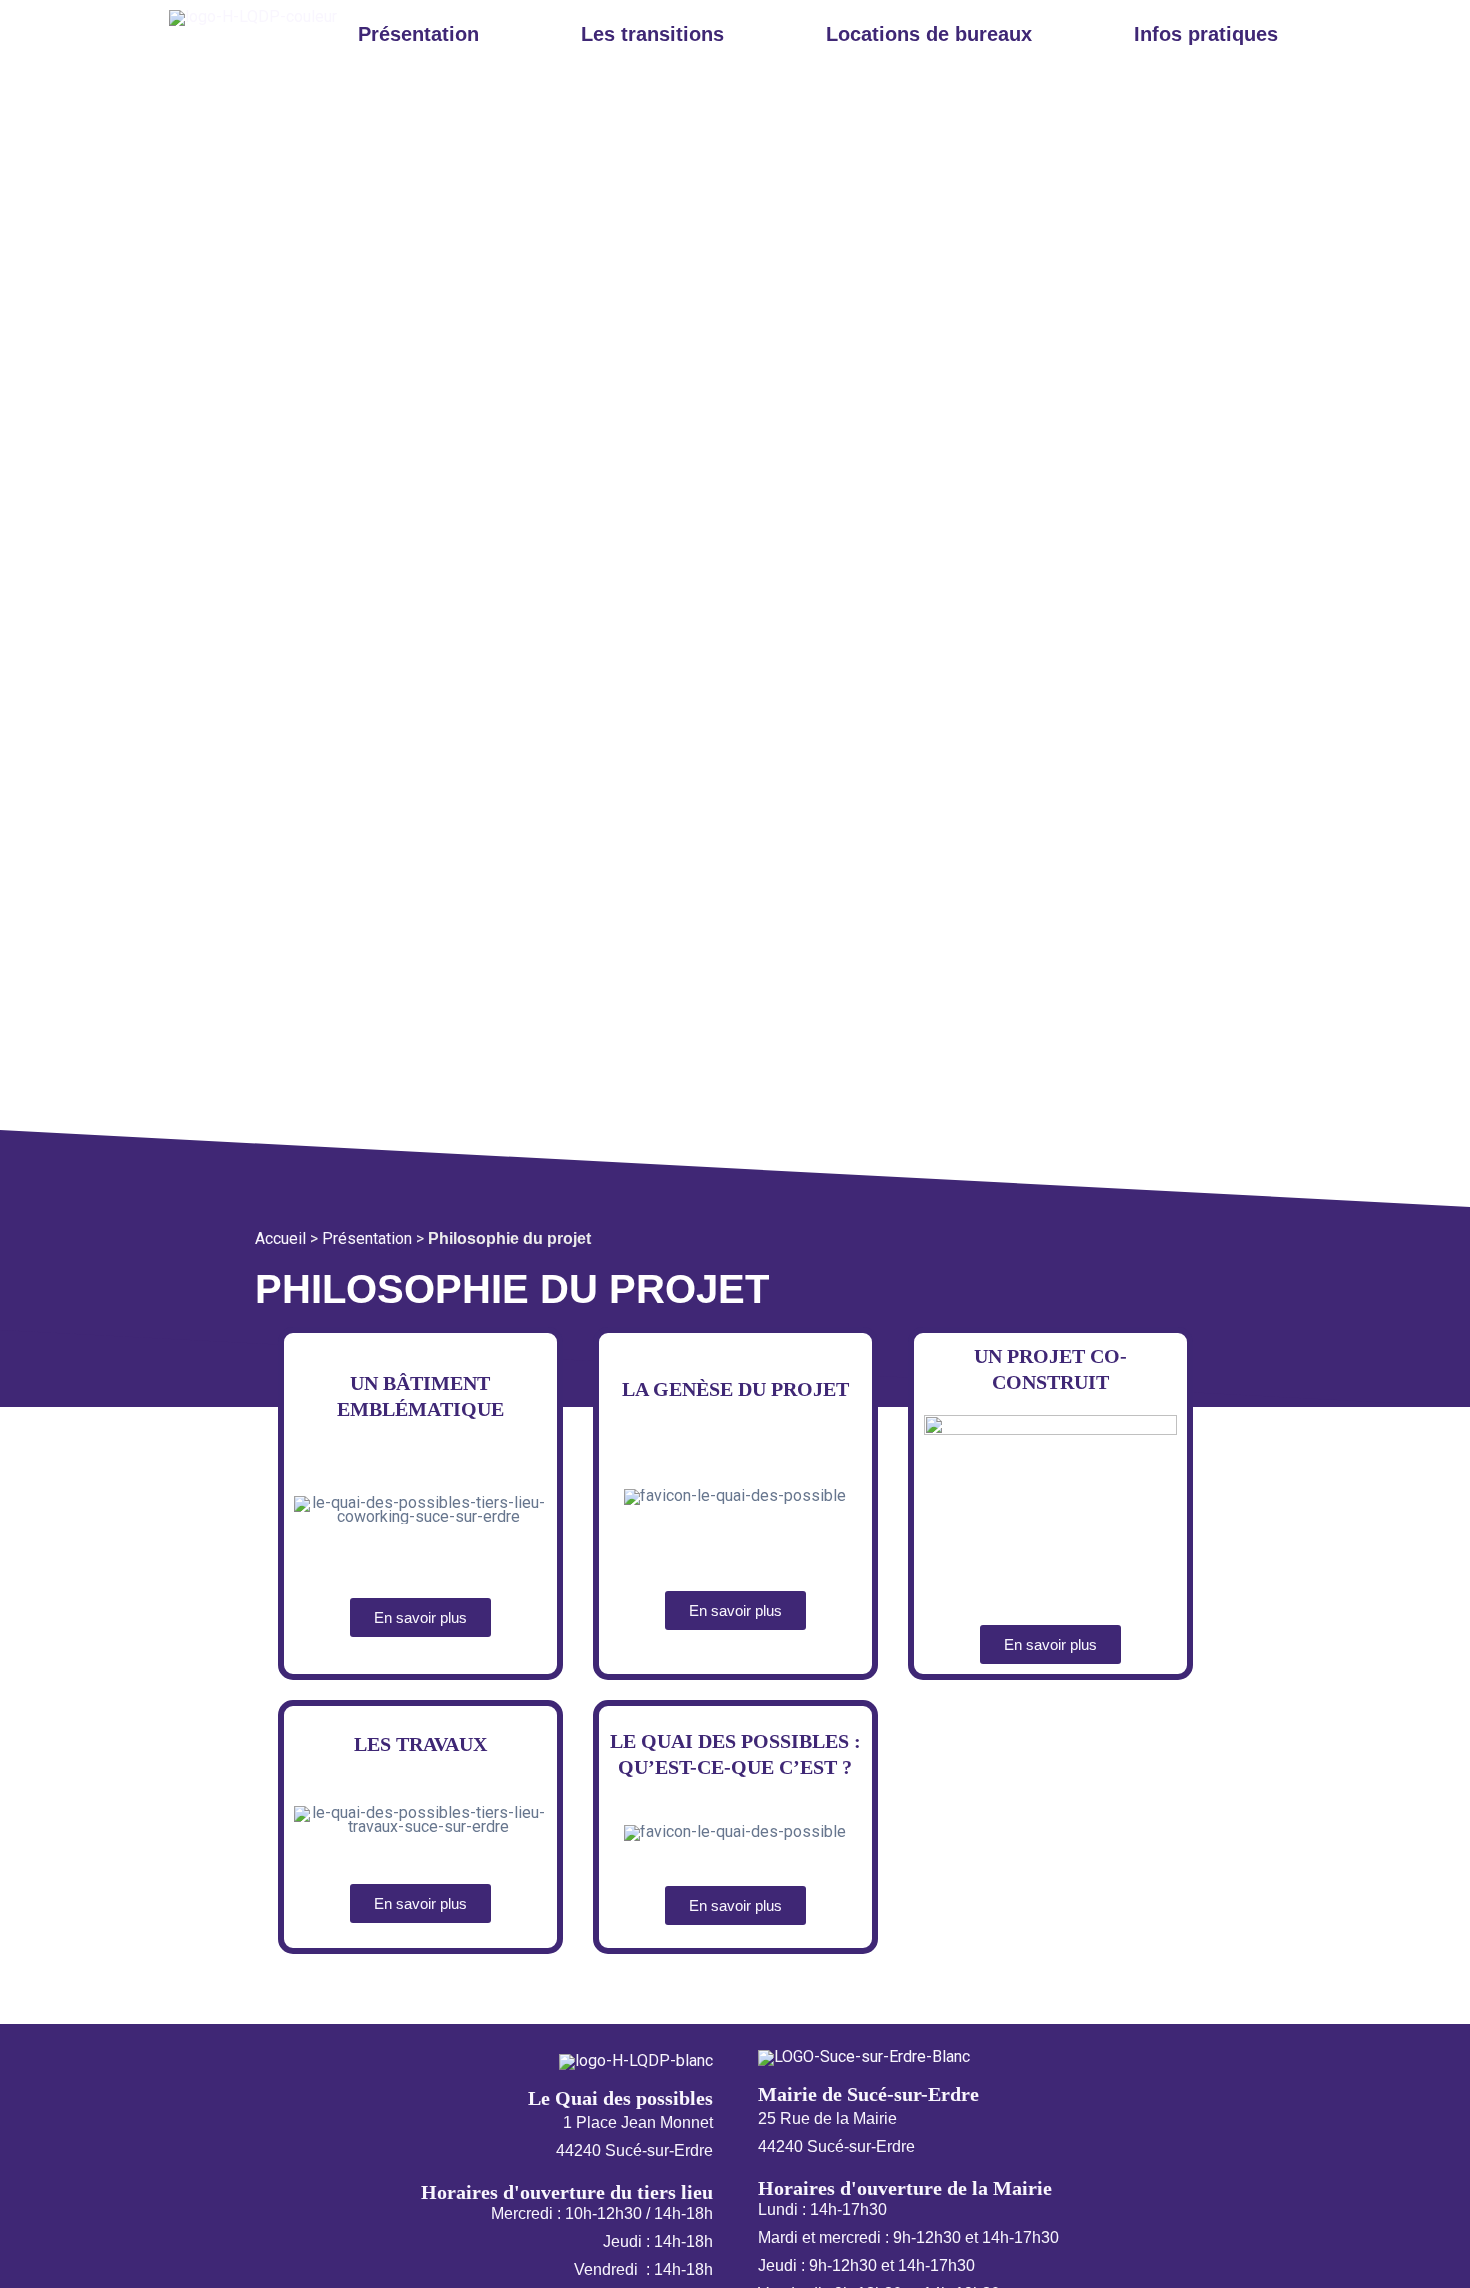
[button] (423, 34)
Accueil (280, 1238)
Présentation (367, 1238)
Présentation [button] (418, 34)
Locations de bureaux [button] (929, 34)
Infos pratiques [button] (1206, 34)
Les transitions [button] (652, 34)
